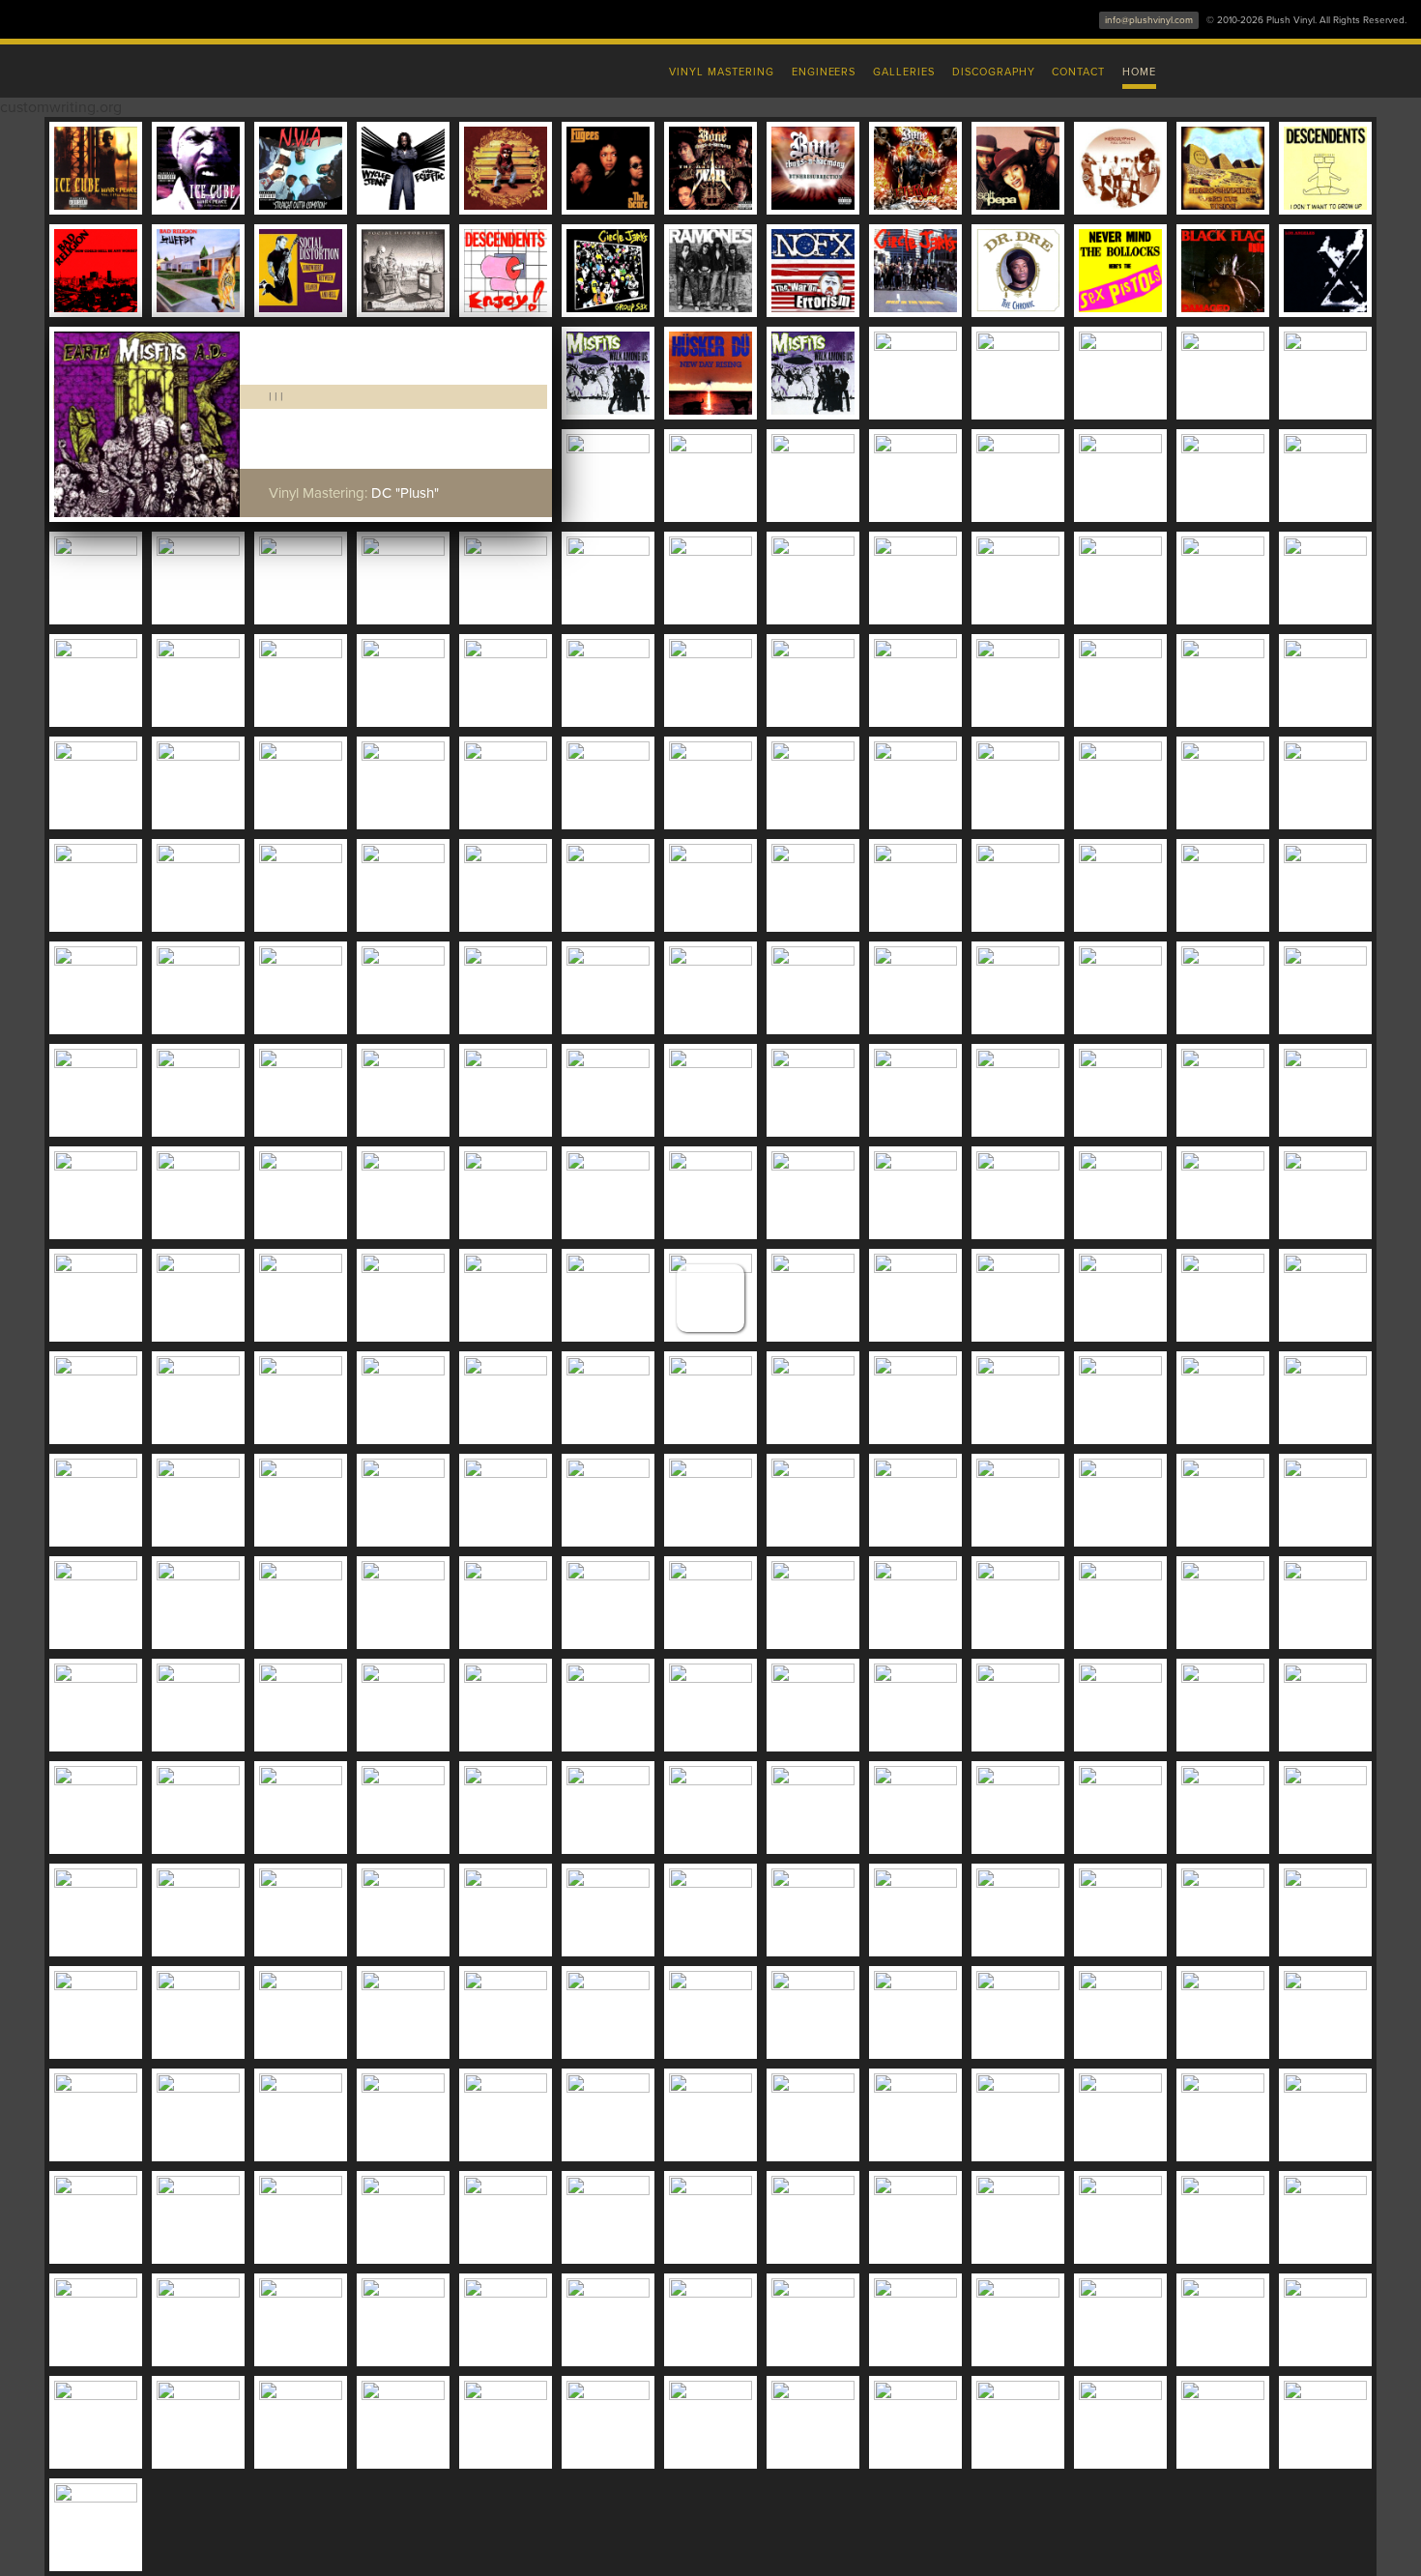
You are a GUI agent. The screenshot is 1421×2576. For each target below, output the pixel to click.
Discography (994, 72)
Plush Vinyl (304, 68)
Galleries (904, 72)
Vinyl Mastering (721, 72)
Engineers (824, 72)
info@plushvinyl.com (1149, 20)
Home (1139, 72)
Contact (1078, 72)
